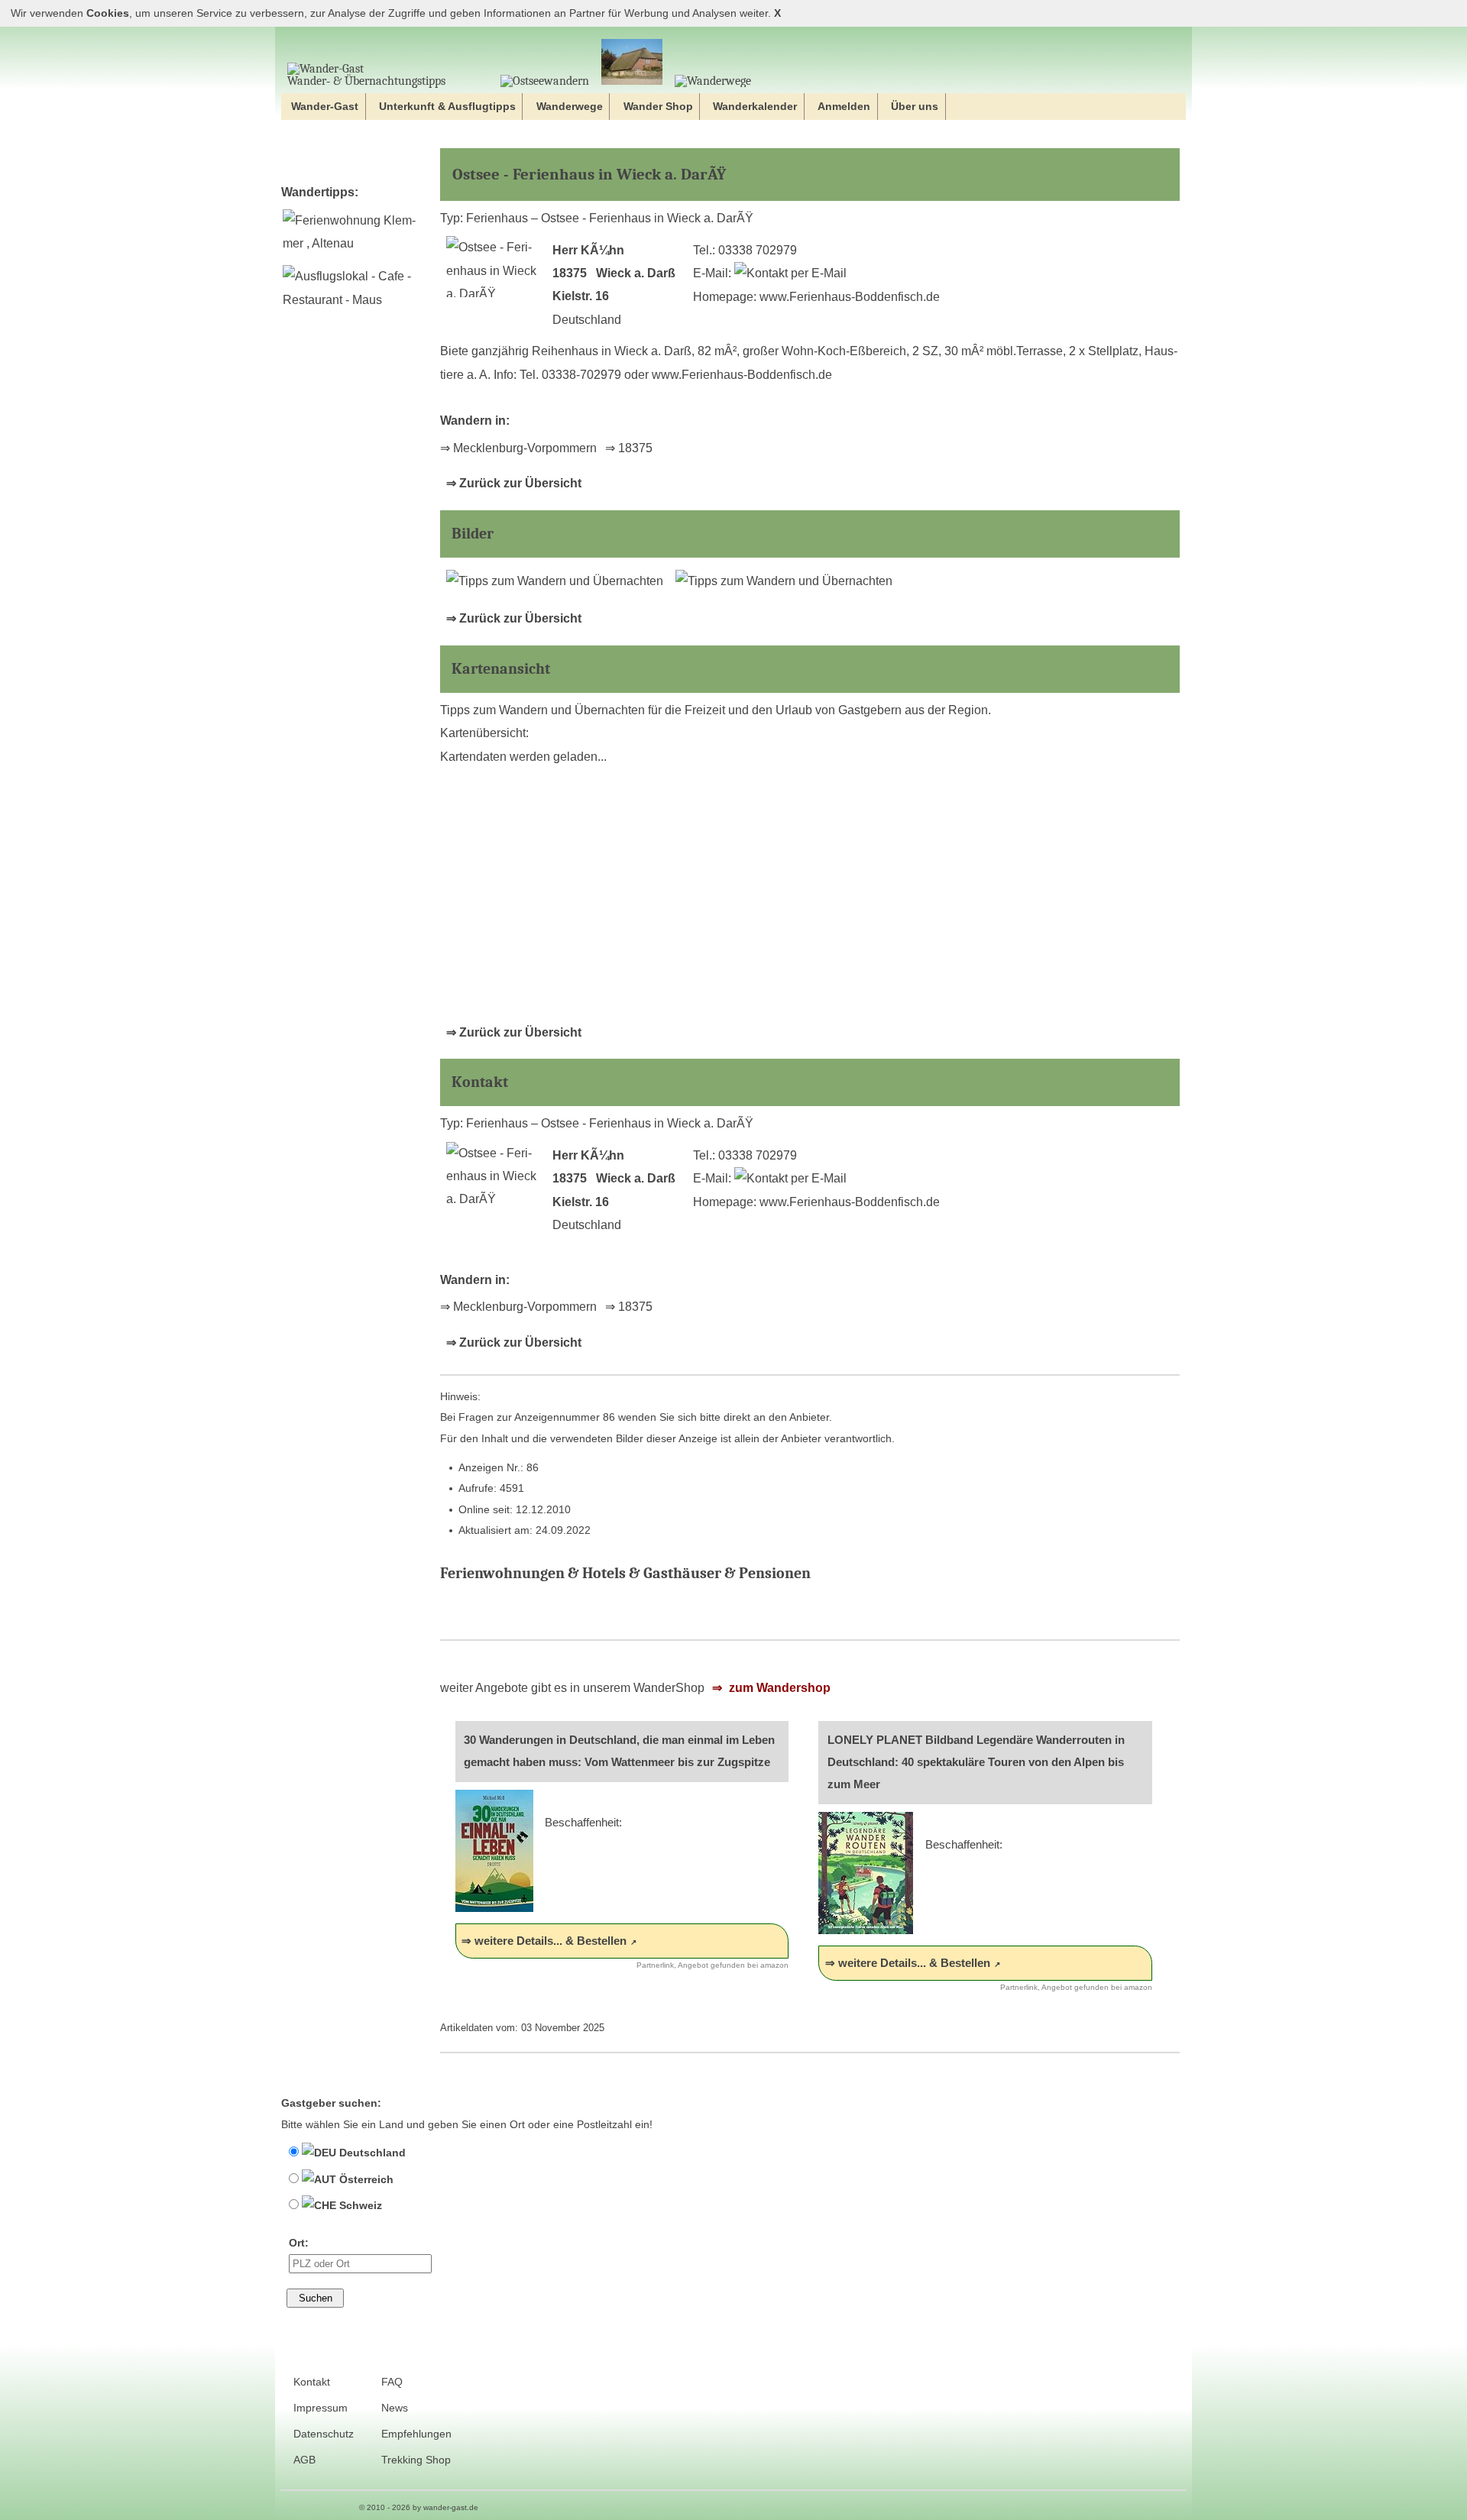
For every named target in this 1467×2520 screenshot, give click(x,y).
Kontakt (312, 2382)
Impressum (321, 2408)
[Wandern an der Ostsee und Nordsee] (545, 81)
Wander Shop (658, 106)
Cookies (108, 13)
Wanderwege (570, 106)
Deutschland (371, 2153)
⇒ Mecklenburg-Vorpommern (518, 448)
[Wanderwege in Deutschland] (713, 81)
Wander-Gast (325, 106)
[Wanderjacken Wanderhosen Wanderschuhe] (632, 63)
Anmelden (844, 106)
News (395, 2408)
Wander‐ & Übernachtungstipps (366, 81)
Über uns (915, 106)
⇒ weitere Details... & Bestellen (544, 1941)
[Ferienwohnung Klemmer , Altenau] (351, 243)
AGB (304, 2460)
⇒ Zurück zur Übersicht (514, 483)
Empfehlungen (416, 2434)
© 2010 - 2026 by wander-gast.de (419, 2507)
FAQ (392, 2382)
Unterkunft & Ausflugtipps (447, 106)
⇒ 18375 (629, 448)
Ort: (299, 2243)
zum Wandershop (778, 1688)
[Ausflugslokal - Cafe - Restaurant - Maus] (351, 300)
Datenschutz (324, 2434)
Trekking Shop (416, 2460)
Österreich (365, 2179)
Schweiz (359, 2205)
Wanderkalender (755, 106)
